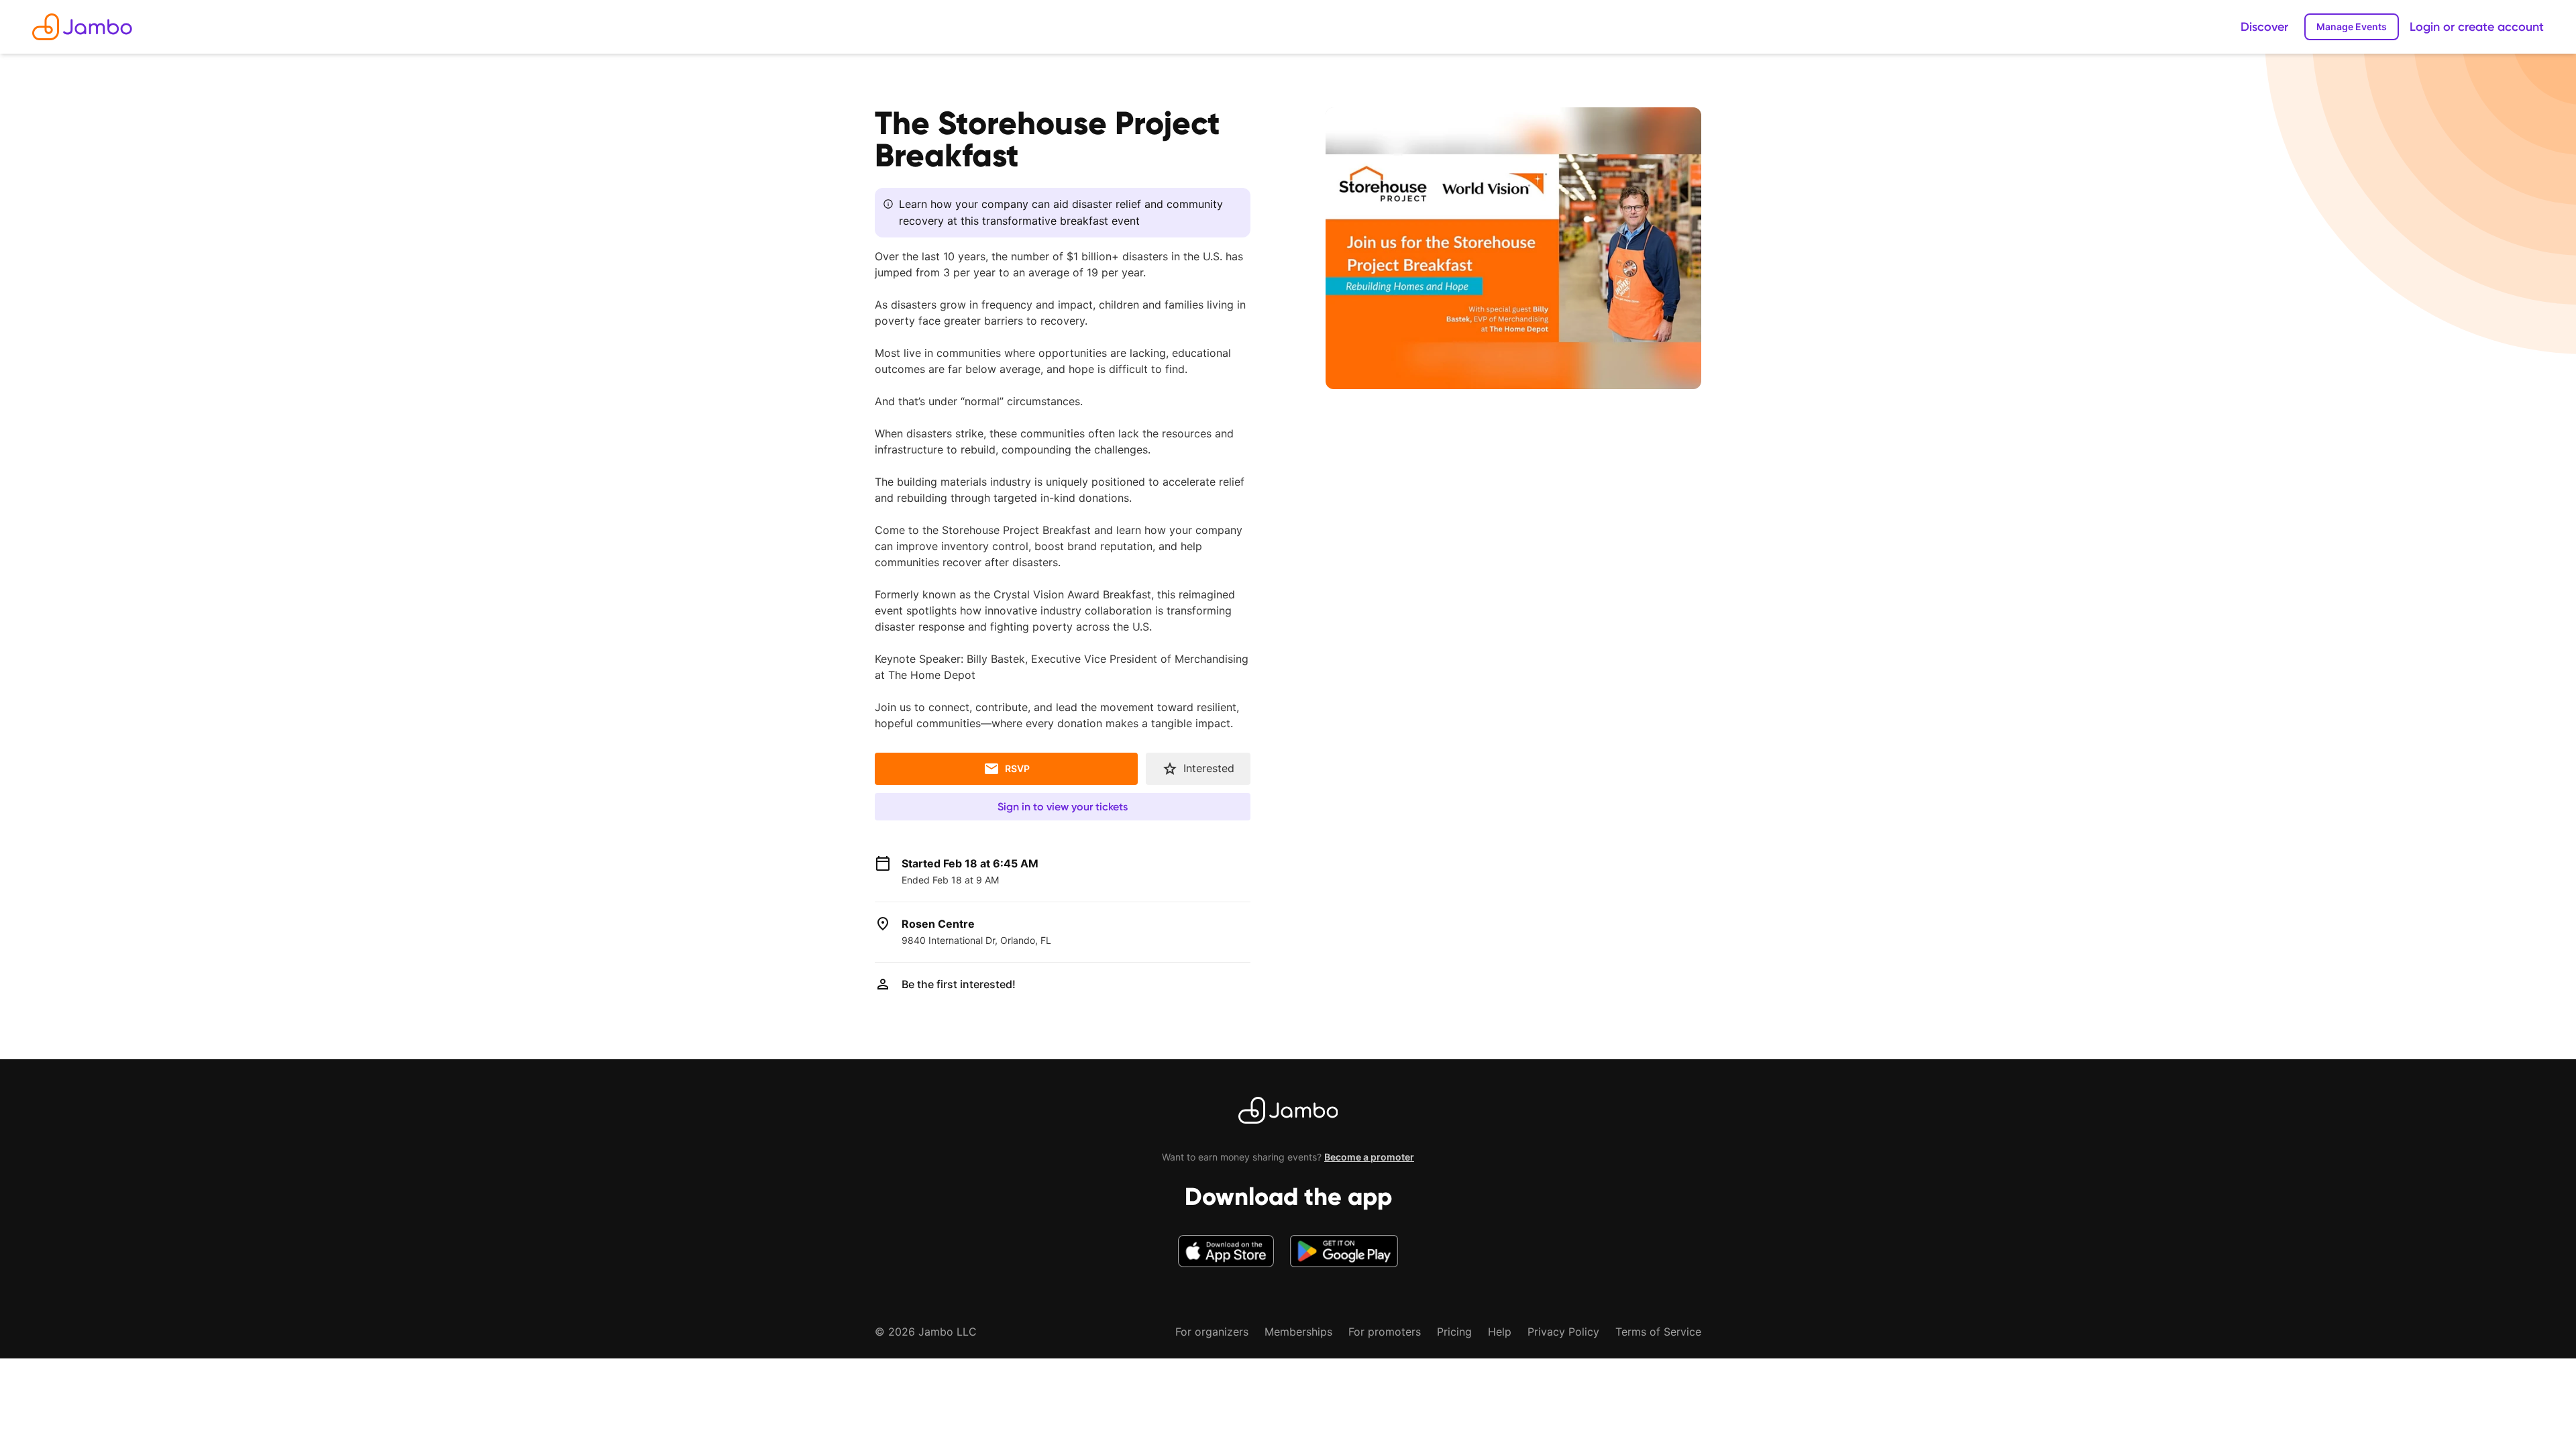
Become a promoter (1369, 1157)
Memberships (1298, 1332)
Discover (2264, 27)
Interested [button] (1209, 768)
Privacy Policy (1563, 1332)
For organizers (1212, 1332)
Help (1500, 1332)
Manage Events (2352, 26)
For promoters (1385, 1332)
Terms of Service (1658, 1332)
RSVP (1017, 768)
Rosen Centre (938, 924)
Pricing (1454, 1332)
